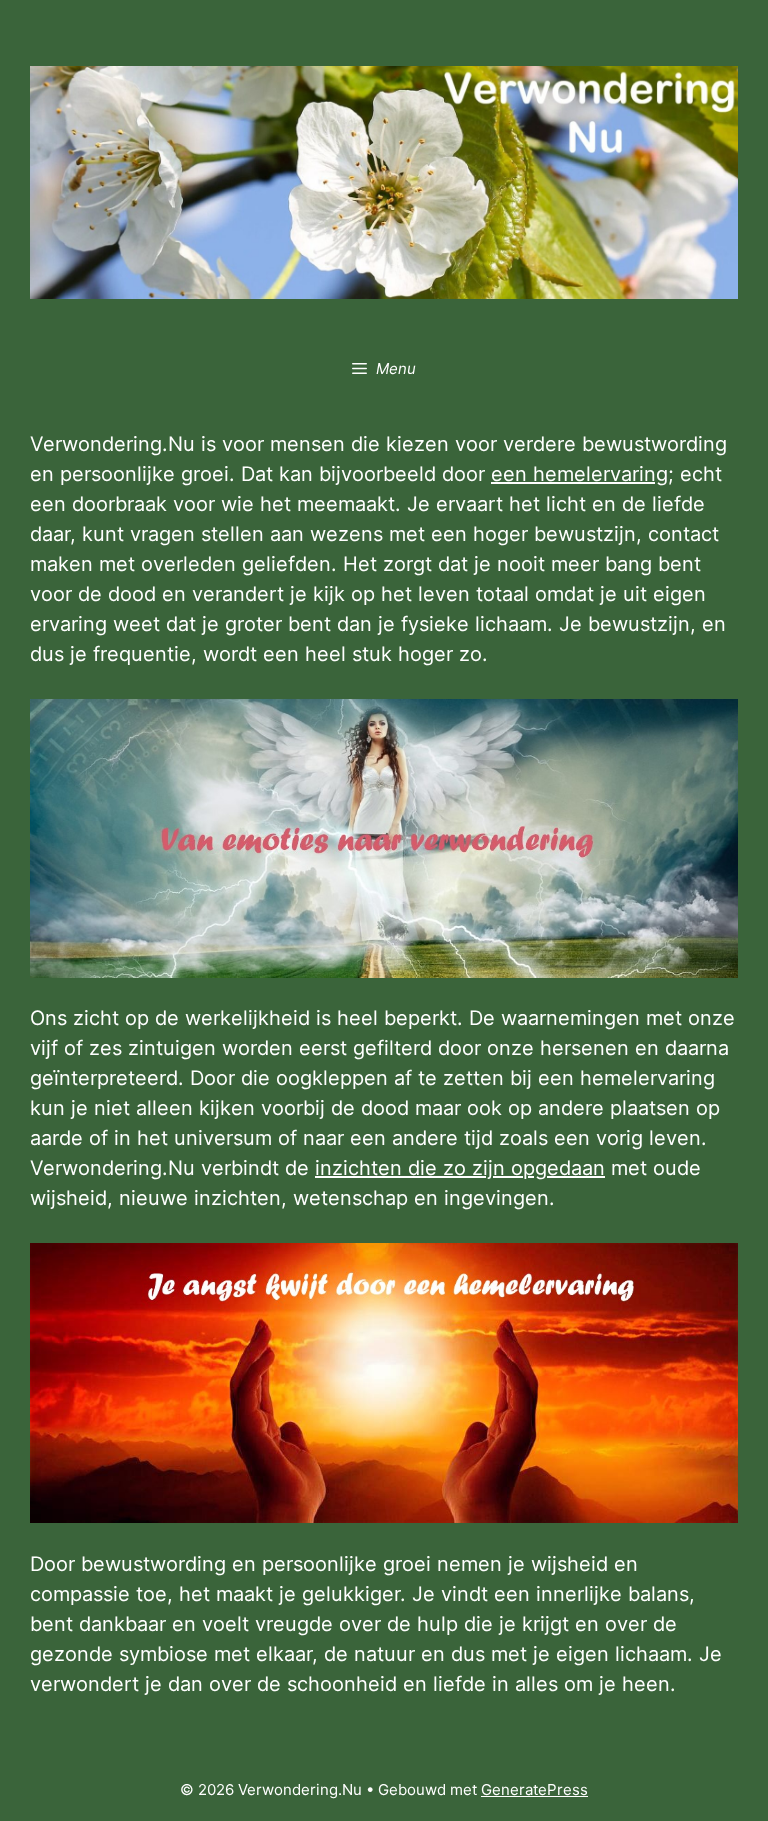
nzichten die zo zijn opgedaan (462, 1168)
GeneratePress (534, 1789)
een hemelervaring (579, 474)
